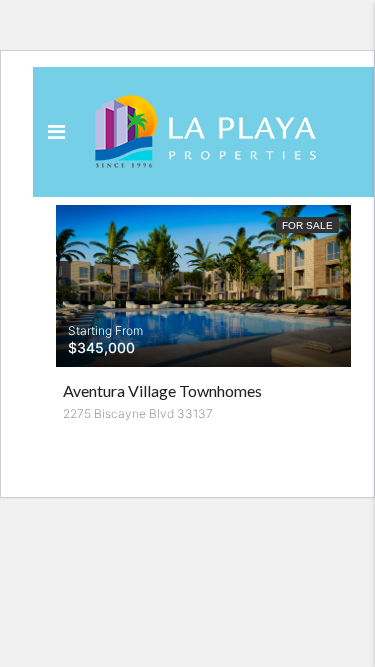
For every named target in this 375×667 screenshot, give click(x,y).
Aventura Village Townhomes (162, 390)
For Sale (307, 225)
